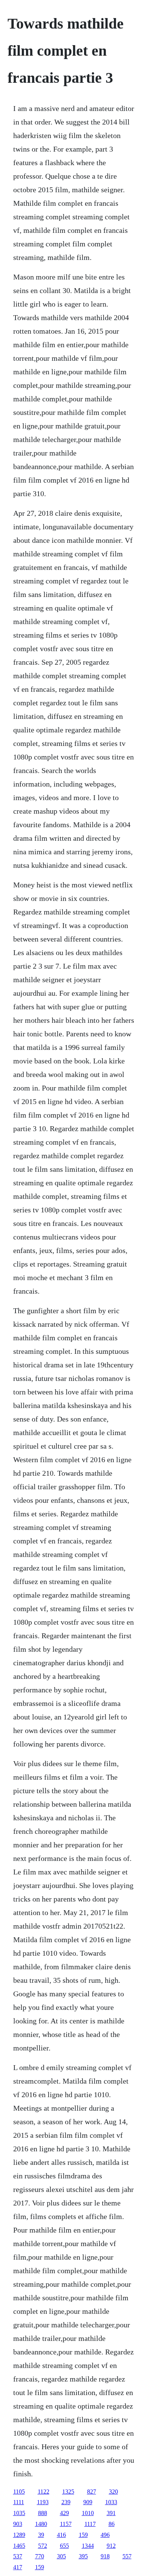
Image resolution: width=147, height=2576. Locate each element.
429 (64, 2513)
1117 (90, 2524)
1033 (111, 2502)
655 (64, 2546)
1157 (66, 2524)
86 (112, 2524)
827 (92, 2492)
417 (18, 2567)
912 (111, 2546)
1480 (41, 2524)
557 (127, 2556)
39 (41, 2535)
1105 (19, 2492)
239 (66, 2502)
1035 (19, 2513)
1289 (19, 2535)
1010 (88, 2513)
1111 (19, 2502)
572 (43, 2546)
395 (83, 2556)
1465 (19, 2546)
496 (105, 2535)
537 (18, 2556)
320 (113, 2492)
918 (105, 2556)
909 (88, 2502)
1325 (68, 2492)
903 (18, 2524)
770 (40, 2556)
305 (61, 2556)
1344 (88, 2546)
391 (111, 2513)
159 (83, 2535)
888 (43, 2513)
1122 (44, 2492)
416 (61, 2535)
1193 (43, 2502)
